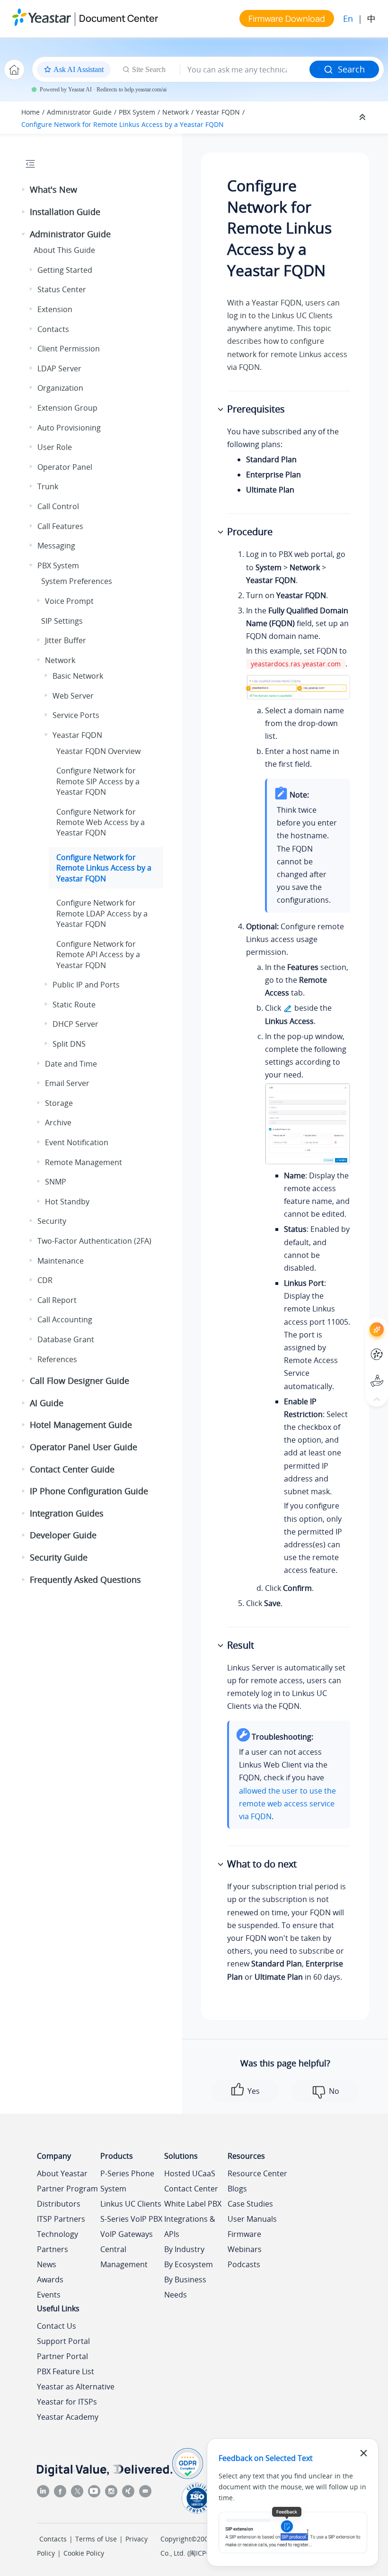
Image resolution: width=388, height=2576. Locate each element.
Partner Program (67, 2189)
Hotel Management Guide (81, 1425)
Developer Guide (63, 1535)
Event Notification (77, 1142)
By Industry (184, 2249)
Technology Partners (57, 2242)
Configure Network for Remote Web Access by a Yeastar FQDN (101, 822)
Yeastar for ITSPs (67, 2402)
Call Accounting (65, 1319)
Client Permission (69, 349)
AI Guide (47, 1403)
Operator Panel (65, 467)
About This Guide (64, 250)
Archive (58, 1122)
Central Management (124, 2257)
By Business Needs (185, 2287)
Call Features (60, 526)
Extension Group (67, 408)
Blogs (237, 2189)
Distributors (59, 2204)
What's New (53, 189)
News (47, 2264)
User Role (55, 447)
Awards (50, 2280)
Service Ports (76, 715)
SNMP (56, 1182)
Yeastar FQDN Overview (98, 751)
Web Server (73, 696)
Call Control (58, 506)
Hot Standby (67, 1202)
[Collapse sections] (363, 117)
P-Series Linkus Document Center (359, 1347)
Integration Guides (67, 1513)
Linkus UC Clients (131, 2204)
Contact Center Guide (72, 1469)
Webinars (245, 2249)
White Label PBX (193, 2204)
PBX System (137, 112)
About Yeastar (62, 2173)
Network (176, 112)
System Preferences (77, 581)
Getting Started (65, 270)
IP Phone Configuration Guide (89, 1491)
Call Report (57, 1300)
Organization (60, 388)
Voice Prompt (69, 601)
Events (49, 2295)
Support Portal (359, 1373)
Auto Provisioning (69, 428)
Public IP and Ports (86, 985)
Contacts (53, 329)
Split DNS (69, 1044)
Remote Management (84, 1162)
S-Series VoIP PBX (131, 2219)
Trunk (48, 486)
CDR (45, 1280)
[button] (24, 190)
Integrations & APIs (190, 2226)
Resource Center (257, 2173)
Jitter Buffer (66, 640)
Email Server (67, 1083)
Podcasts (244, 2264)
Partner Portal (62, 2356)
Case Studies (250, 2204)
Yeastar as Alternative (76, 2387)
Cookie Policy (84, 2553)
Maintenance (61, 1261)
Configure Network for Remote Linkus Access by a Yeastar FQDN (123, 124)
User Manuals (252, 2219)
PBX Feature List (66, 2371)
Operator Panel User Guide (84, 1447)
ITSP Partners (61, 2219)
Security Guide (59, 1557)
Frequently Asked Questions (85, 1580)
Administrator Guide (79, 112)
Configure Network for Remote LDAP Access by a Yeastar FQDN (102, 913)
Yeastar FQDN (218, 112)
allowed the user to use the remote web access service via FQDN (287, 1804)
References (57, 1359)
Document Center (119, 18)
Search (351, 69)
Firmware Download (287, 18)
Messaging (56, 546)
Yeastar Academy (68, 2417)
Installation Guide (65, 212)
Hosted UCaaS (190, 2173)
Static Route (74, 1005)
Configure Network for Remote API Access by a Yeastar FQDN (98, 955)
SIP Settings (62, 621)
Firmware (244, 2234)
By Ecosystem (189, 2264)
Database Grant (66, 1339)
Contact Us (57, 2326)
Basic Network (78, 676)
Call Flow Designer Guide (79, 1381)
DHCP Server (75, 1024)
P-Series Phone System (127, 2181)
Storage (59, 1103)
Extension (55, 309)
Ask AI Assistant (359, 1321)
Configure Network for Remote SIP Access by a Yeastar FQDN (98, 781)
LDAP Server (59, 368)
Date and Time (71, 1064)
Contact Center (191, 2189)
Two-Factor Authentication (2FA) (94, 1241)
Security (52, 1221)
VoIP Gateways (127, 2234)
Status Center (62, 289)
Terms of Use (96, 2539)
